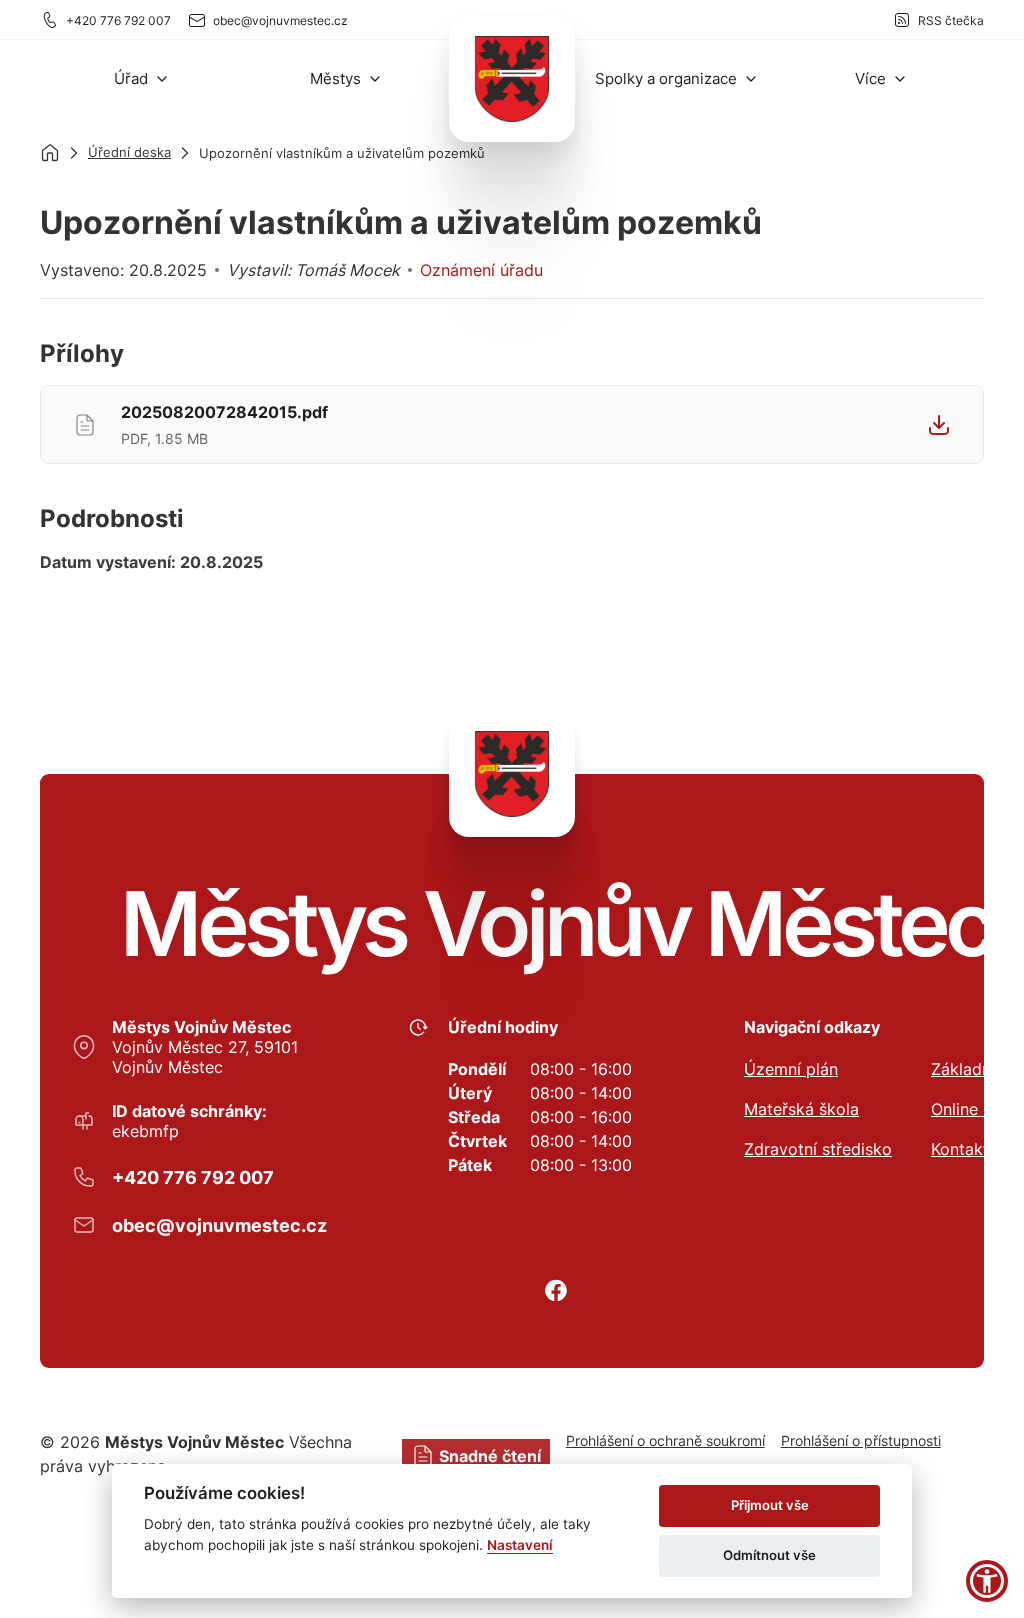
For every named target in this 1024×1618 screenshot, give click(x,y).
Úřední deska (129, 152)
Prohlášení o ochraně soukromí (665, 1440)
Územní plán (791, 1069)
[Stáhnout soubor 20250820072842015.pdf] (939, 425)
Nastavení (520, 1545)
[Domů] (50, 153)
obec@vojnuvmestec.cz (280, 20)
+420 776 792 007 (118, 20)
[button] (142, 78)
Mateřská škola (801, 1109)
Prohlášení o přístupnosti (861, 1440)
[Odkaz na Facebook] (556, 1290)
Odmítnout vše (769, 1555)
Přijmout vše (770, 1505)
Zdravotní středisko (818, 1149)
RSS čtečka (951, 20)
